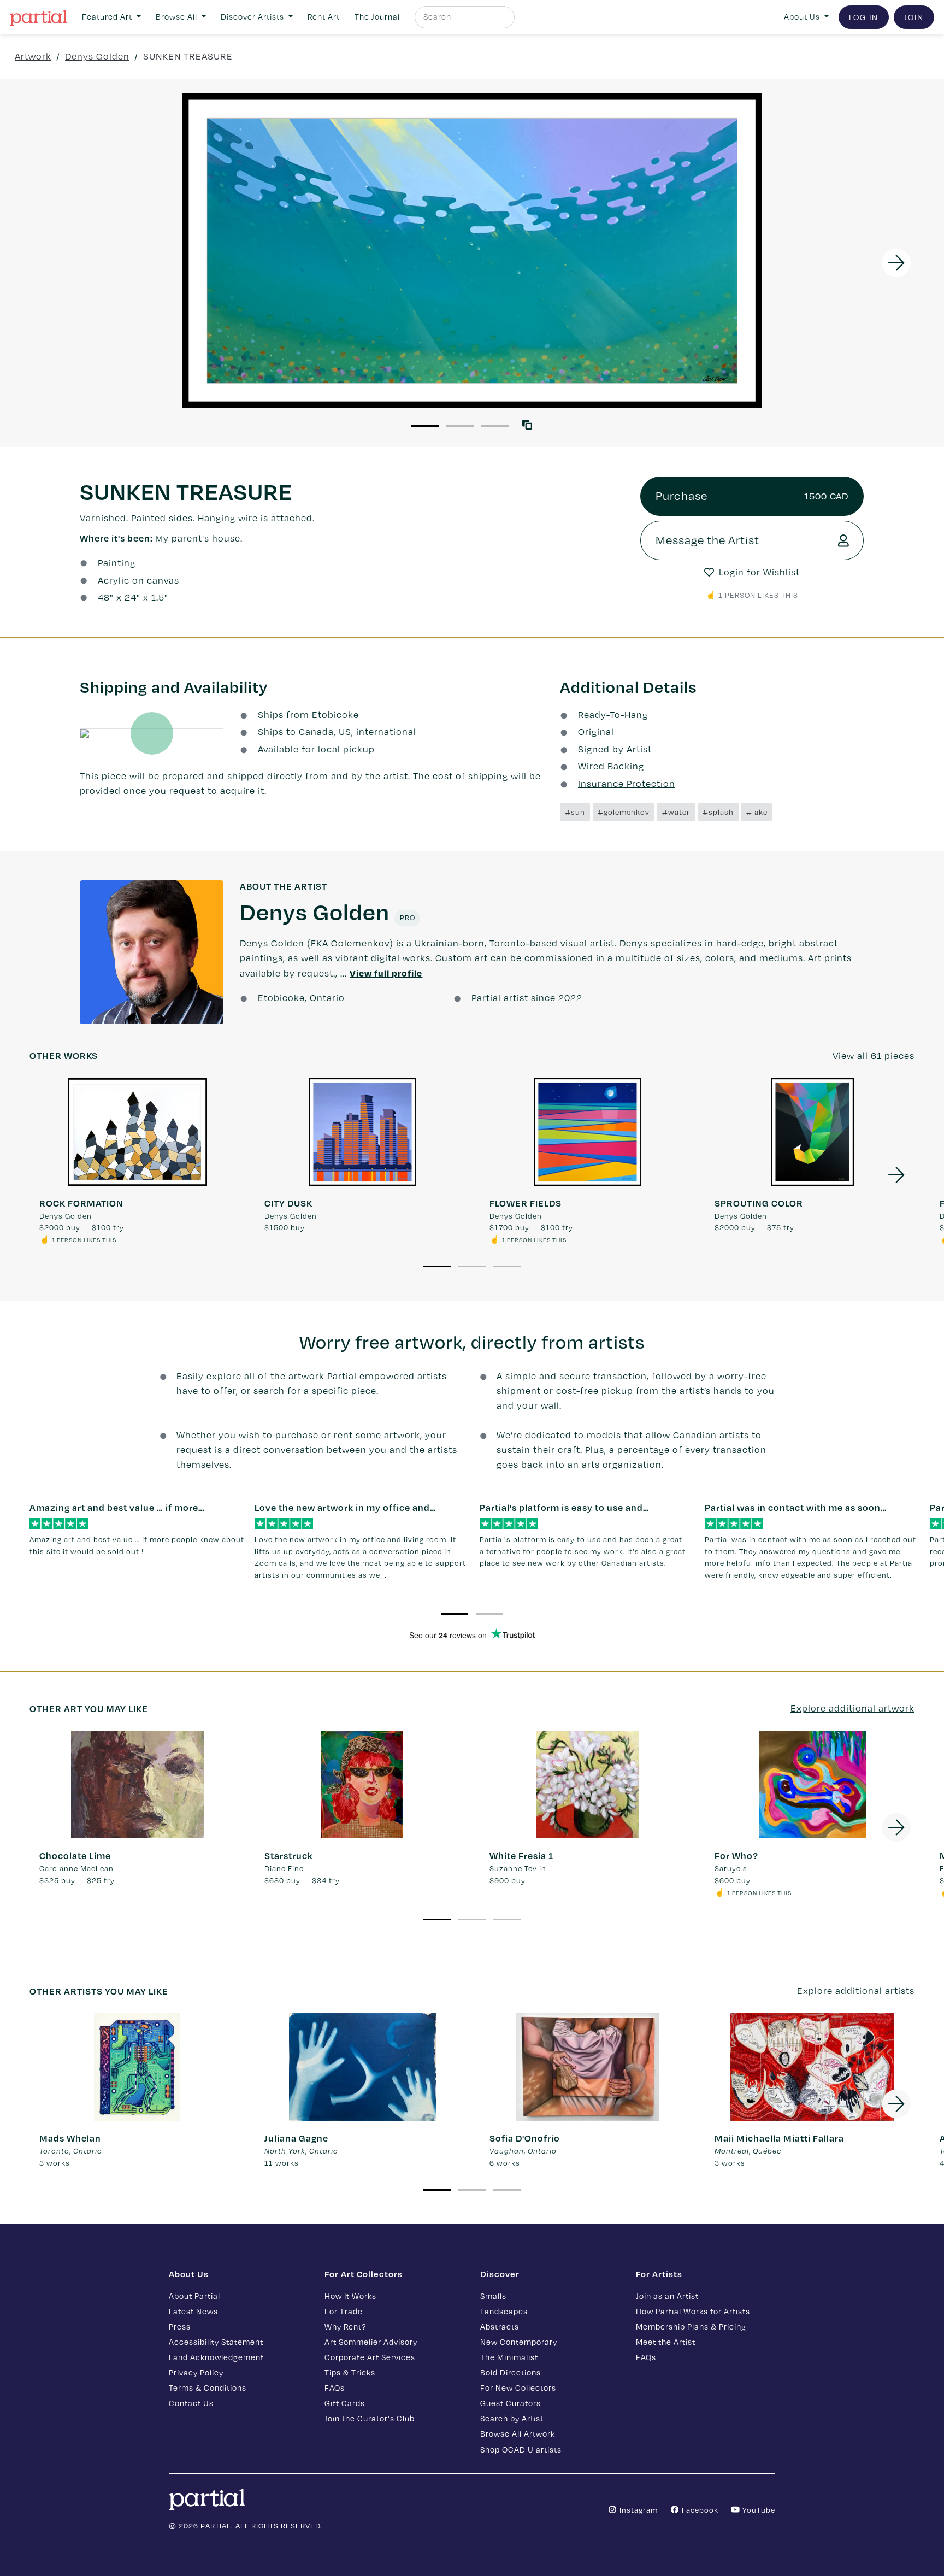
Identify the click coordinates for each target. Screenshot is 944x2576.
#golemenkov (624, 812)
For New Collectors (518, 2388)
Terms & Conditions (208, 2388)
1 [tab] (425, 426)
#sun (575, 812)
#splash (718, 812)
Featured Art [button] (108, 17)
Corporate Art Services (370, 2357)
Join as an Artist (667, 2296)
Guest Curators (511, 2403)
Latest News (193, 2311)
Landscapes (504, 2311)
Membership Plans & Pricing (691, 2327)
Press (180, 2327)
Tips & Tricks (350, 2372)
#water (676, 812)
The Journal (377, 17)
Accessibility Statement (216, 2342)
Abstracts (500, 2327)
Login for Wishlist (759, 572)
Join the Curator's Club (370, 2418)
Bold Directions (511, 2372)
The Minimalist (509, 2357)
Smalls (493, 2296)
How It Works (350, 2296)
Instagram (638, 2510)
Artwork (33, 56)
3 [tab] (495, 426)
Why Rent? (345, 2327)
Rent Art (324, 17)
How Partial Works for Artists (693, 2311)
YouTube (758, 2510)
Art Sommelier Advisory (371, 2342)
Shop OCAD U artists (521, 2449)
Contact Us (191, 2403)
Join (914, 17)
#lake (757, 812)
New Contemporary (519, 2342)
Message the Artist (707, 540)
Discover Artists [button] (253, 17)
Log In (864, 17)
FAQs (335, 2388)
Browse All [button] (178, 17)
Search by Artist (512, 2418)
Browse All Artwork (518, 2434)
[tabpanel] (472, 251)
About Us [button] (803, 17)
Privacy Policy (196, 2372)
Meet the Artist (666, 2342)
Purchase (752, 496)
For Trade (344, 2311)
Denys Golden (97, 56)
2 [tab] (460, 426)
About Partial (194, 2296)
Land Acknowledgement (216, 2357)
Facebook (699, 2510)
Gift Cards (345, 2403)
